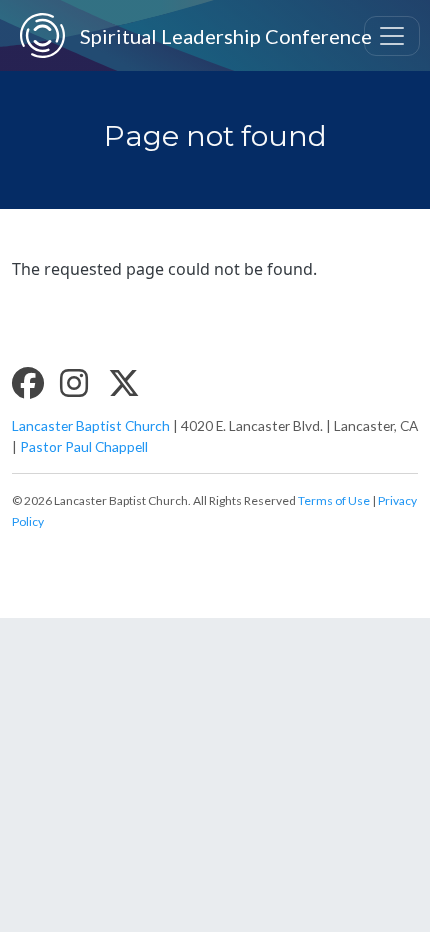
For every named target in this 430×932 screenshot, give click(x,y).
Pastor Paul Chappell (84, 446)
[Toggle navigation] (392, 36)
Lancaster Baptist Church (91, 425)
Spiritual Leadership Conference (203, 36)
